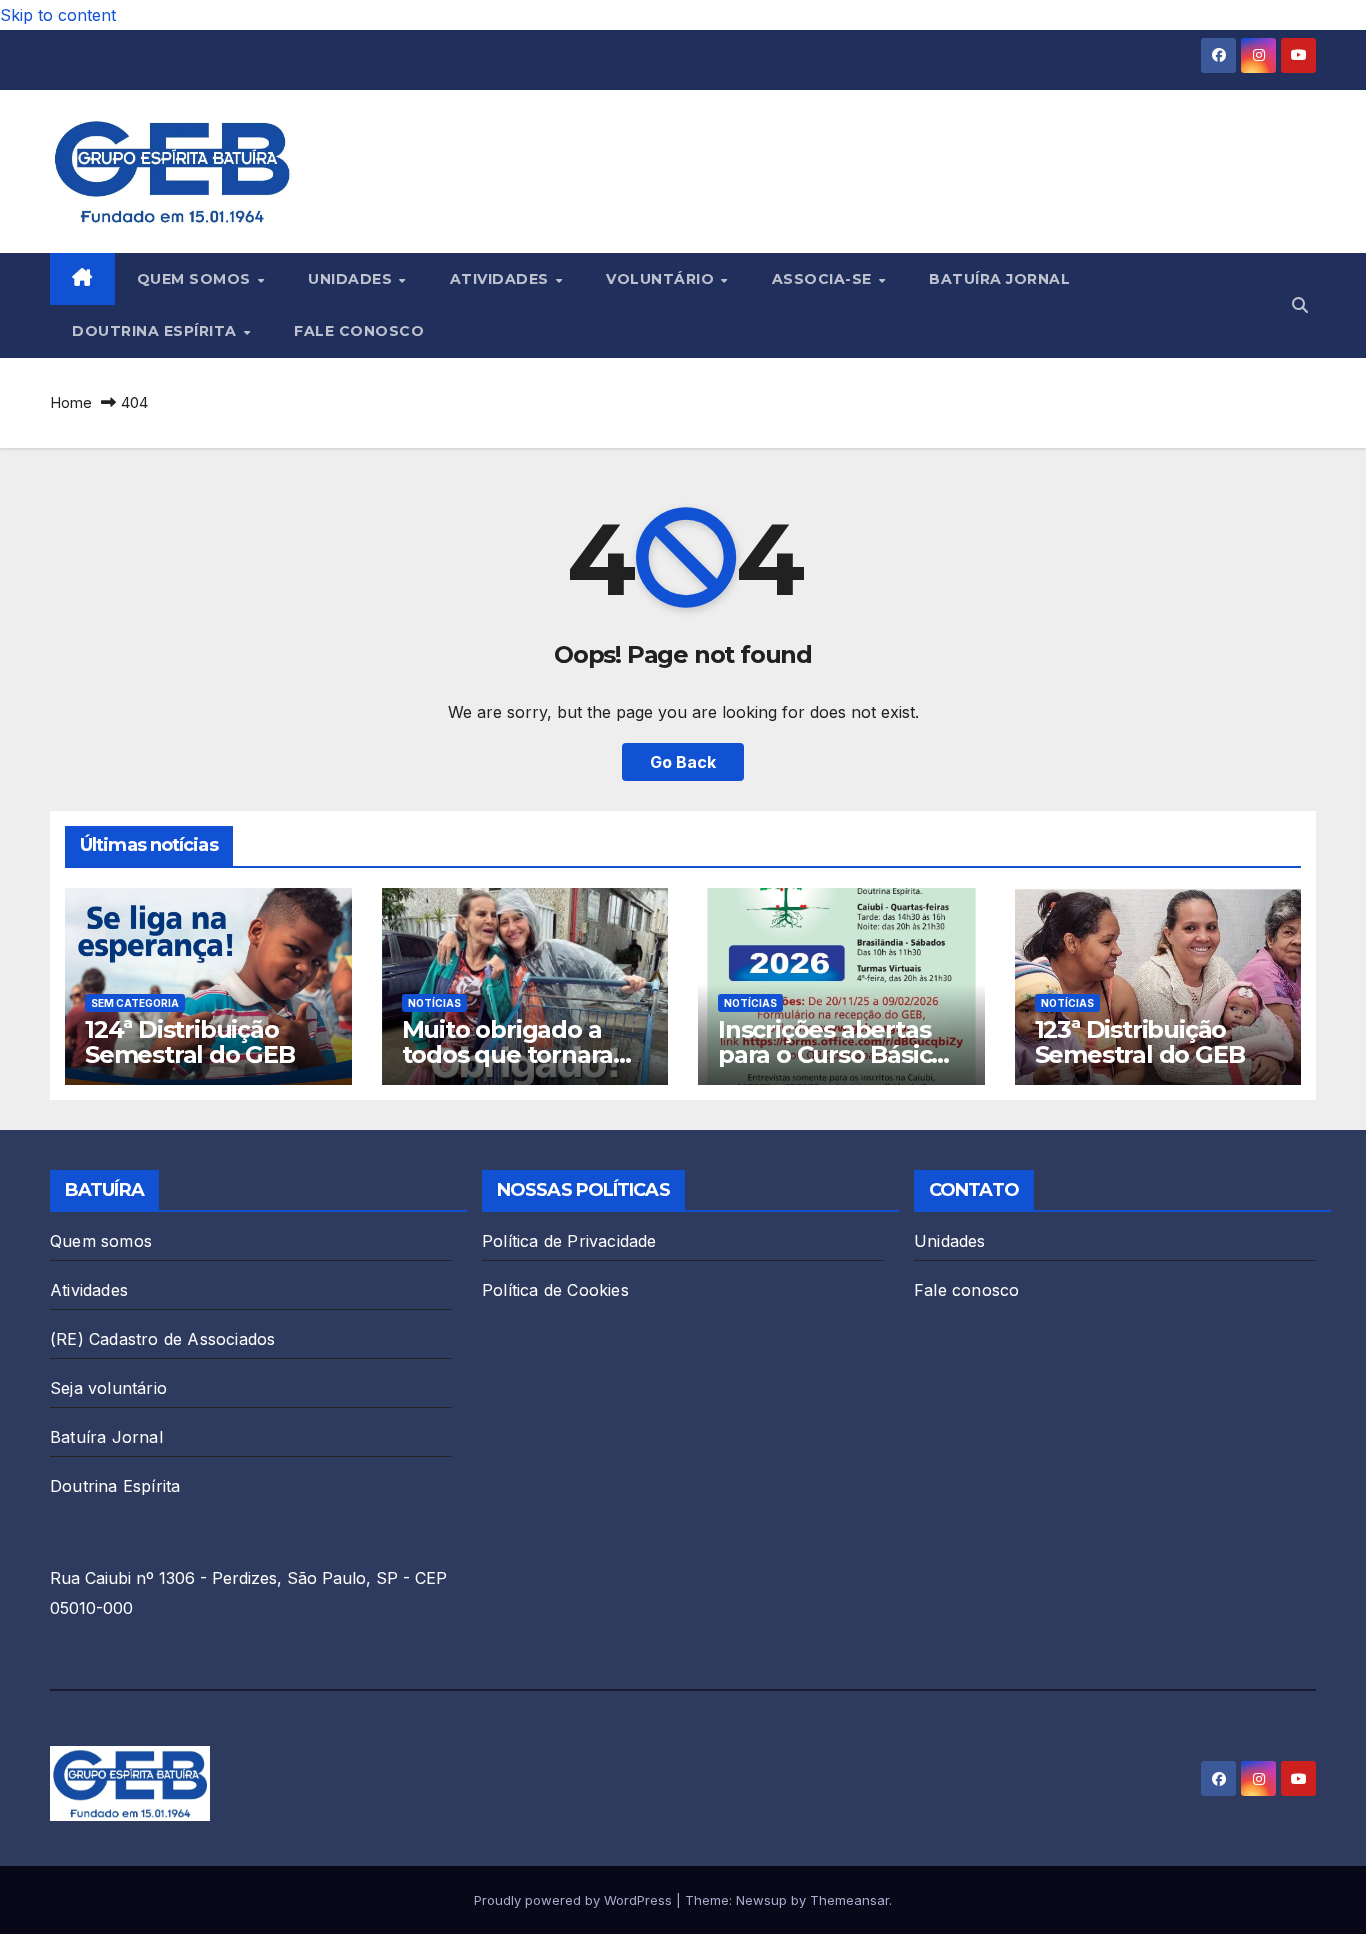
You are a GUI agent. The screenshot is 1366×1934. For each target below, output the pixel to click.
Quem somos (196, 279)
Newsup (761, 1900)
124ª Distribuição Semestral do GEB (190, 1042)
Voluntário (662, 279)
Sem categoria (135, 1003)
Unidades (352, 279)
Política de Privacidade (569, 1241)
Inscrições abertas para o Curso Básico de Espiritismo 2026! (835, 1054)
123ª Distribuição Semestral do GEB (1140, 1042)
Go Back (683, 762)
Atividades (502, 279)
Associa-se (824, 279)
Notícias (434, 1003)
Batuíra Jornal (999, 279)
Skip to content (58, 15)
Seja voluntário (108, 1388)
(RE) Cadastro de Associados (162, 1339)
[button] (1300, 305)
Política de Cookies (555, 1290)
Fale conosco (359, 331)
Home (71, 402)
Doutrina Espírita (156, 331)
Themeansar (849, 1900)
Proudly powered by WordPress (575, 1900)
